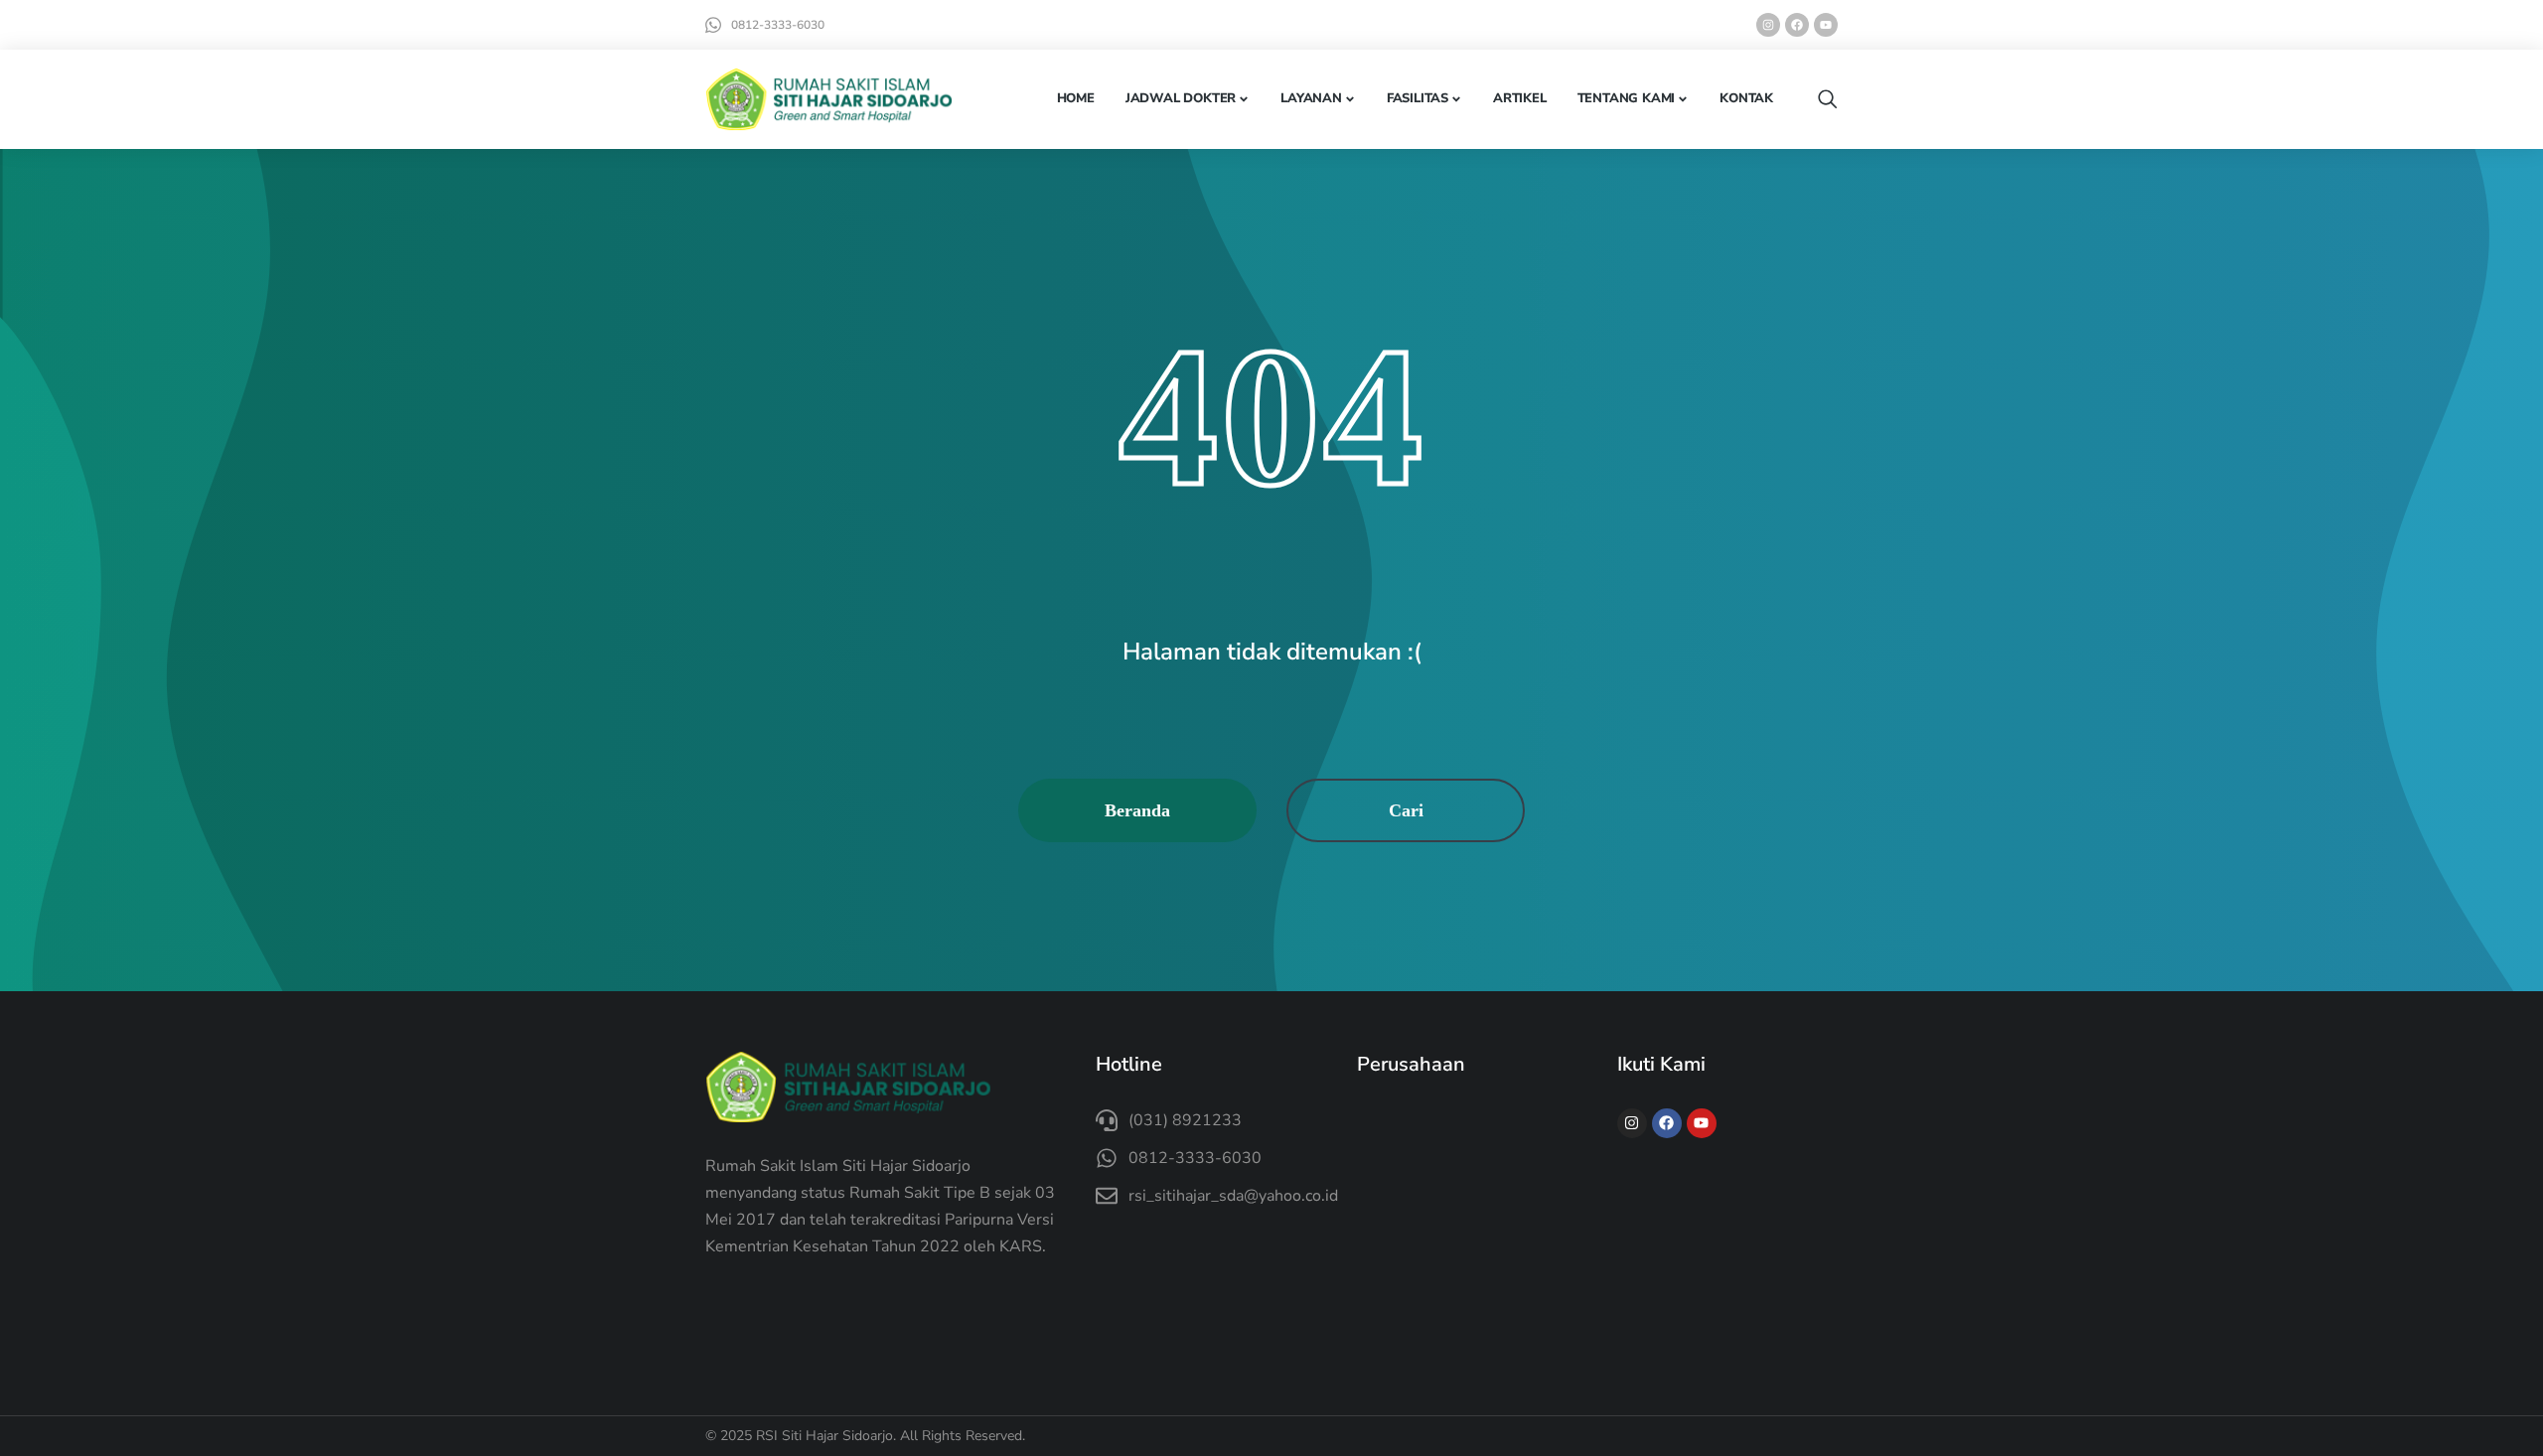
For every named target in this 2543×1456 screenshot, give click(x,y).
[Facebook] (1797, 25)
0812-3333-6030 (778, 25)
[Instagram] (1768, 25)
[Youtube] (1826, 25)
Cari (1406, 810)
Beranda (1137, 810)
